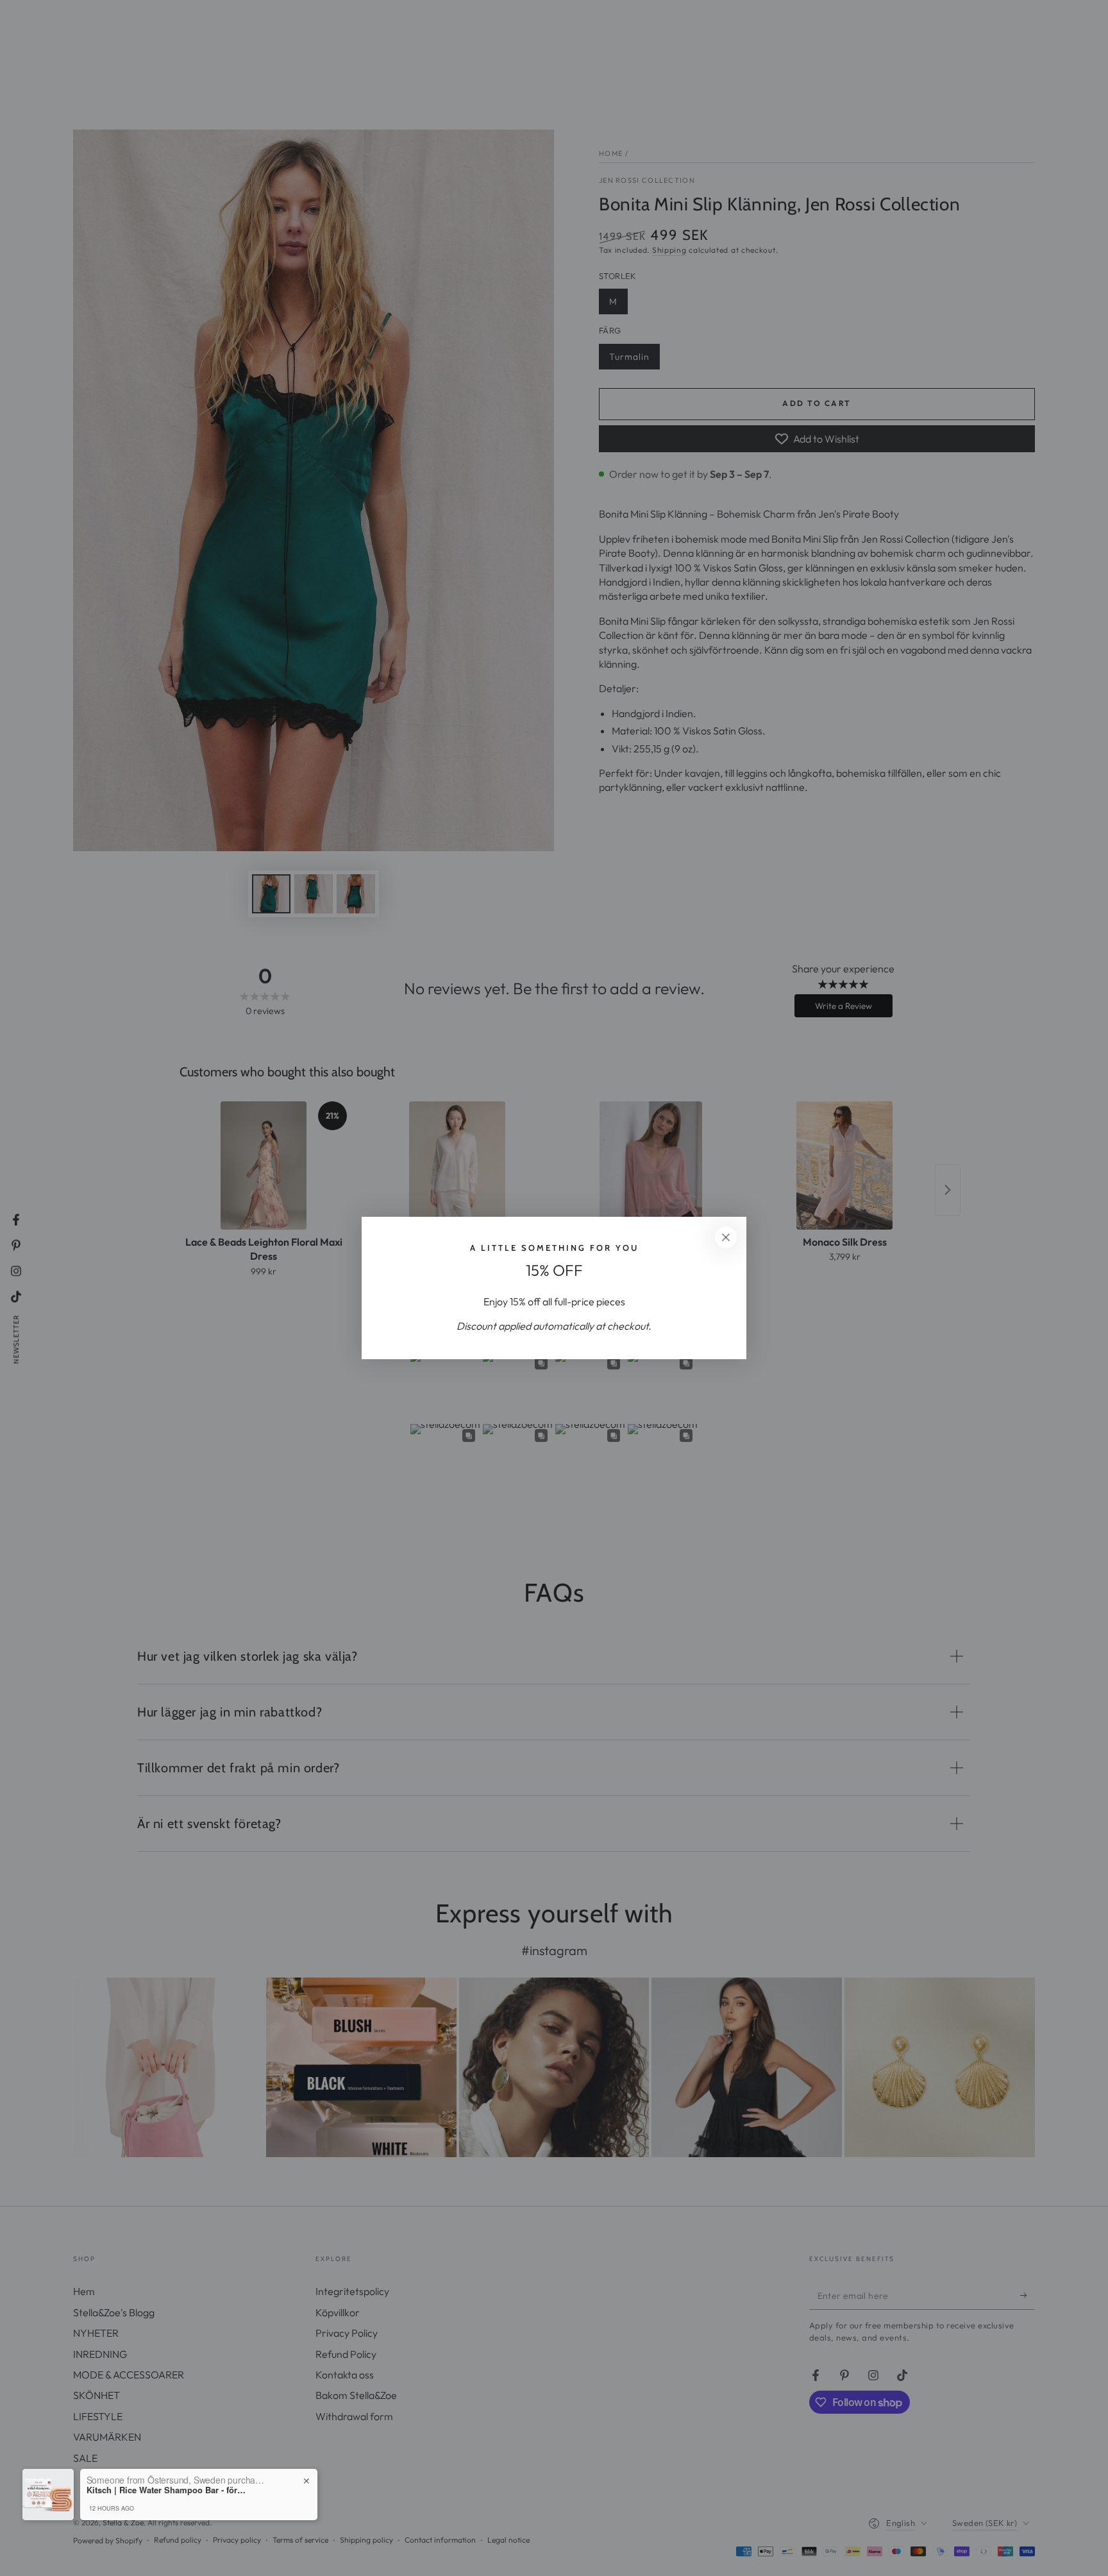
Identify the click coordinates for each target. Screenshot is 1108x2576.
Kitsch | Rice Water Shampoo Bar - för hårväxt (167, 2490)
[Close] (726, 1237)
